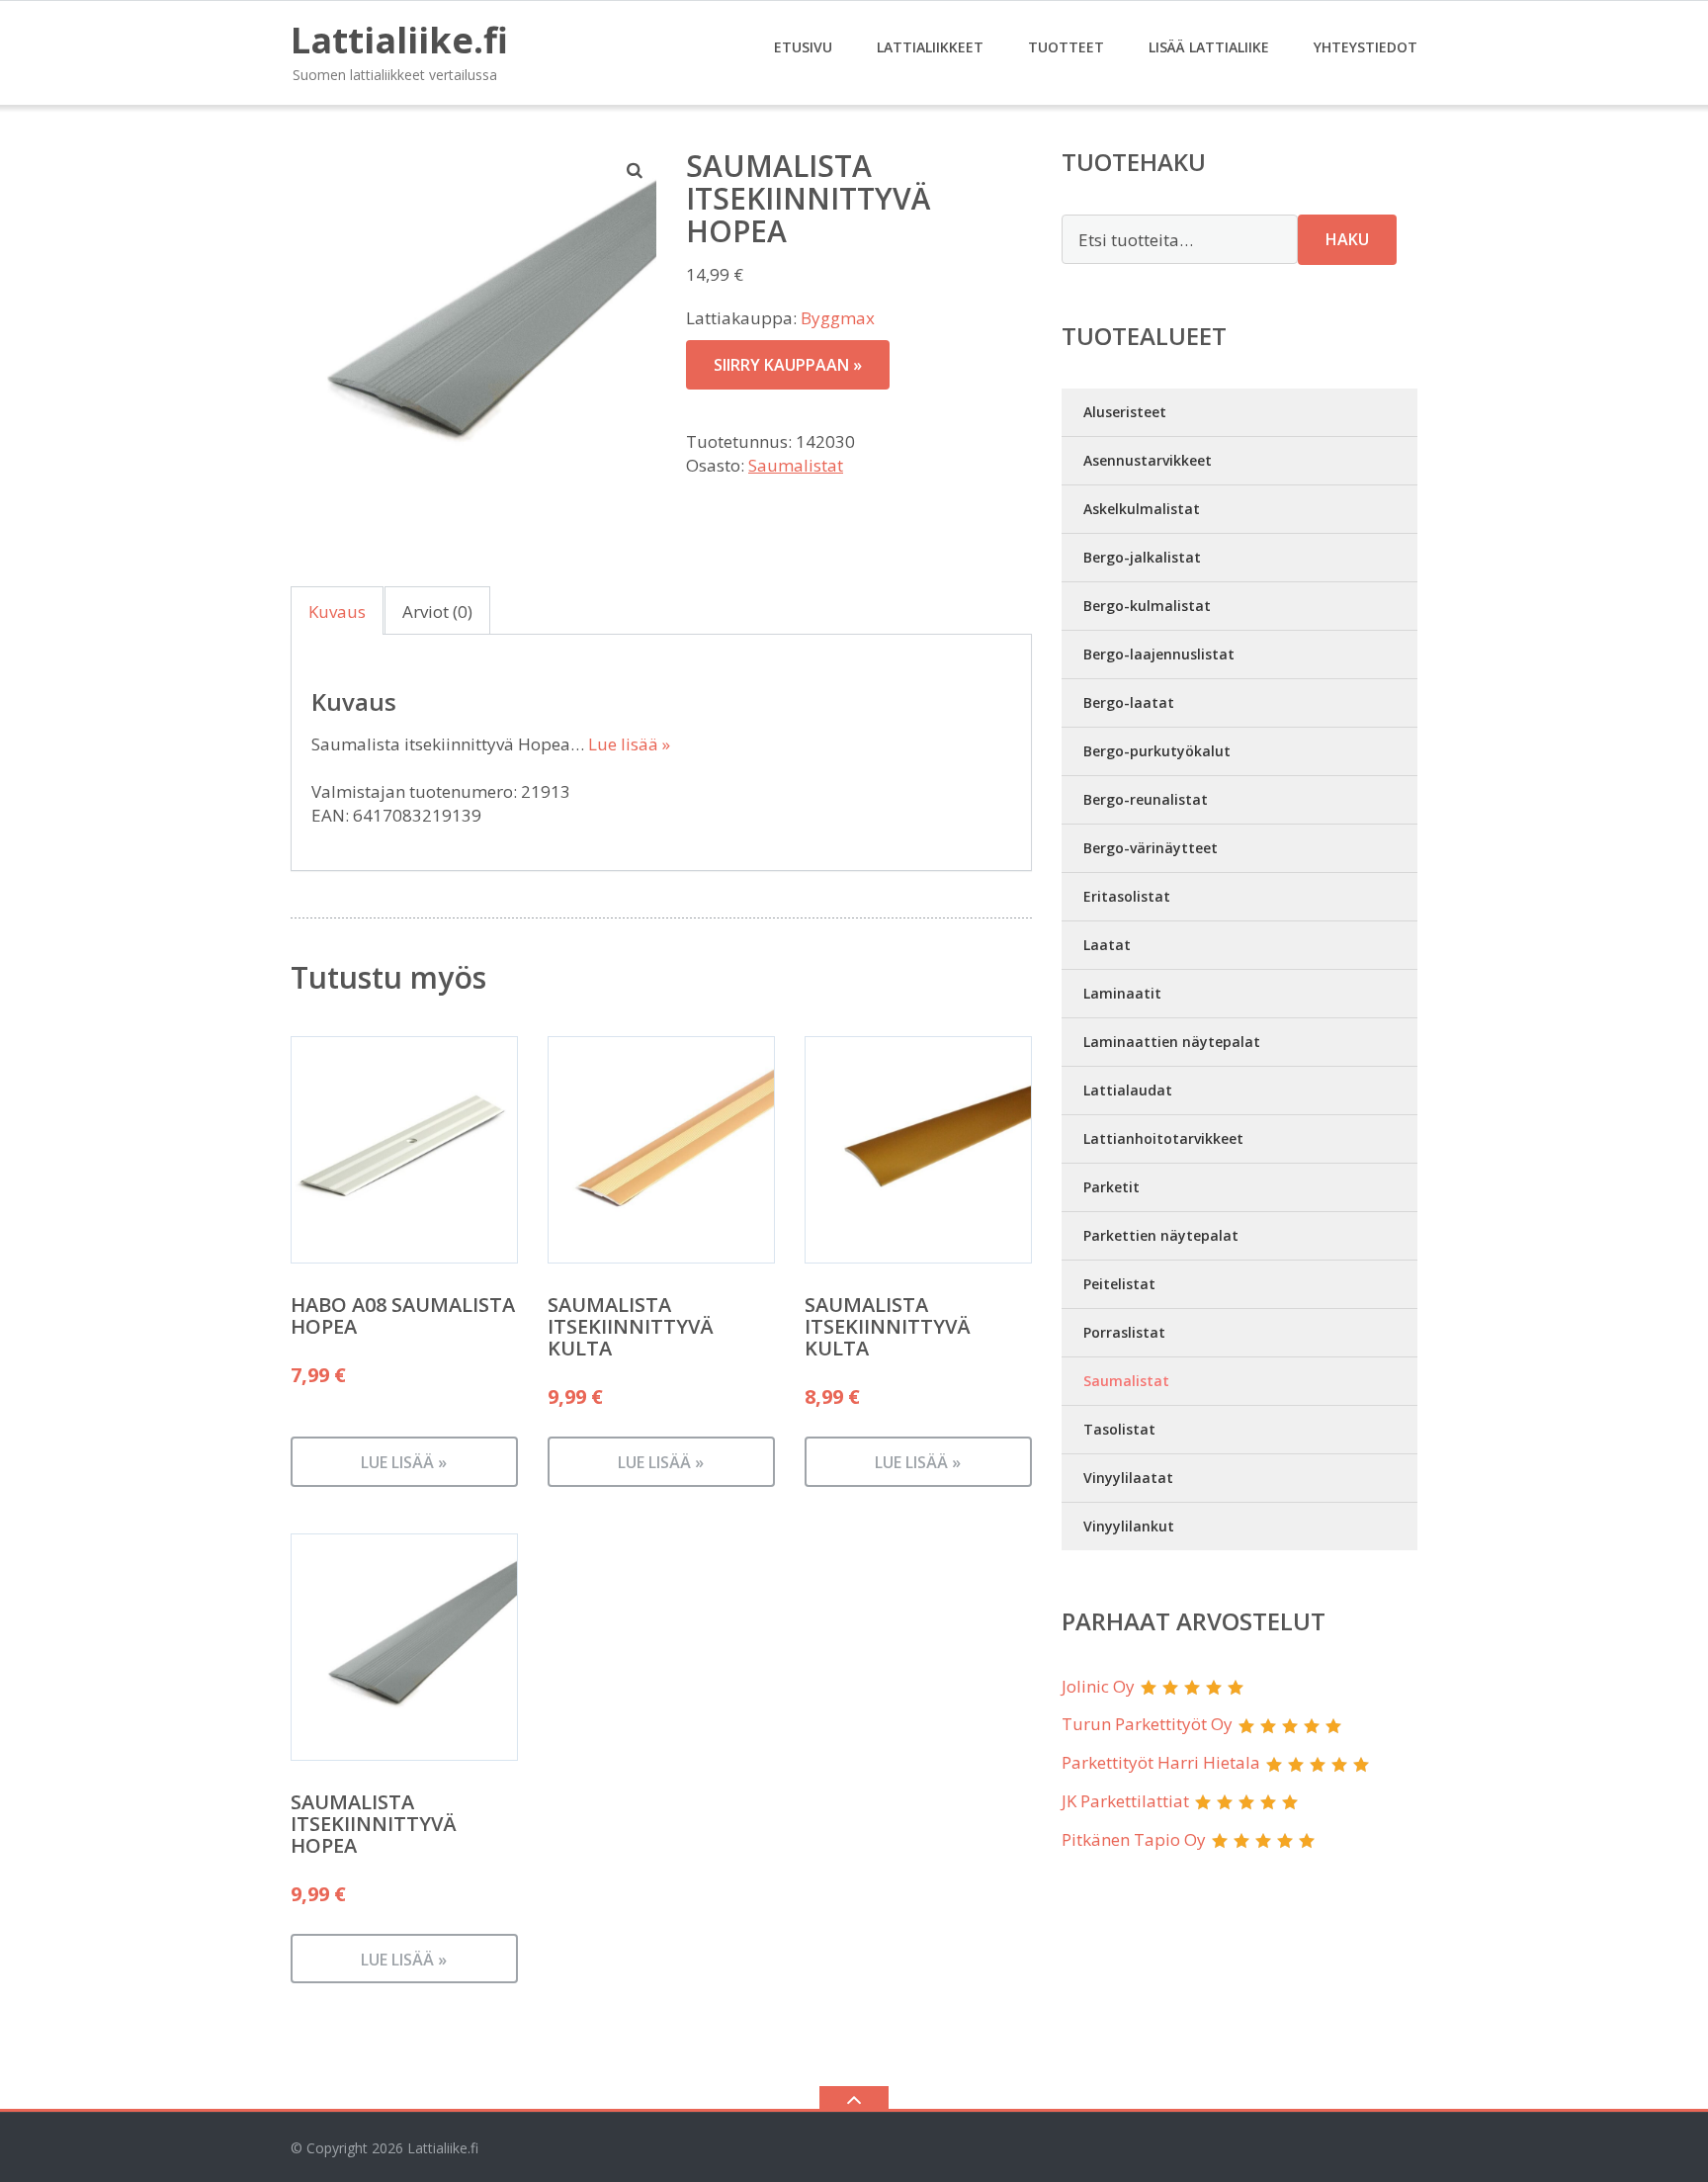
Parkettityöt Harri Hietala (1161, 1762)
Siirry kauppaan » (788, 365)
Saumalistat (796, 465)
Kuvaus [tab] (337, 611)
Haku (1347, 239)
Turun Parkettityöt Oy (1147, 1724)
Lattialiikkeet (930, 47)
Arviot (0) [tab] (437, 611)
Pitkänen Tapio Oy (1134, 1839)
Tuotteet (1066, 47)
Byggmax (838, 318)
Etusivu (803, 47)
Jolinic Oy (1098, 1686)
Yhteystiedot (1366, 47)
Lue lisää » (629, 744)
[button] (636, 170)
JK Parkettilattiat (1125, 1801)
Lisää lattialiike (1209, 47)
